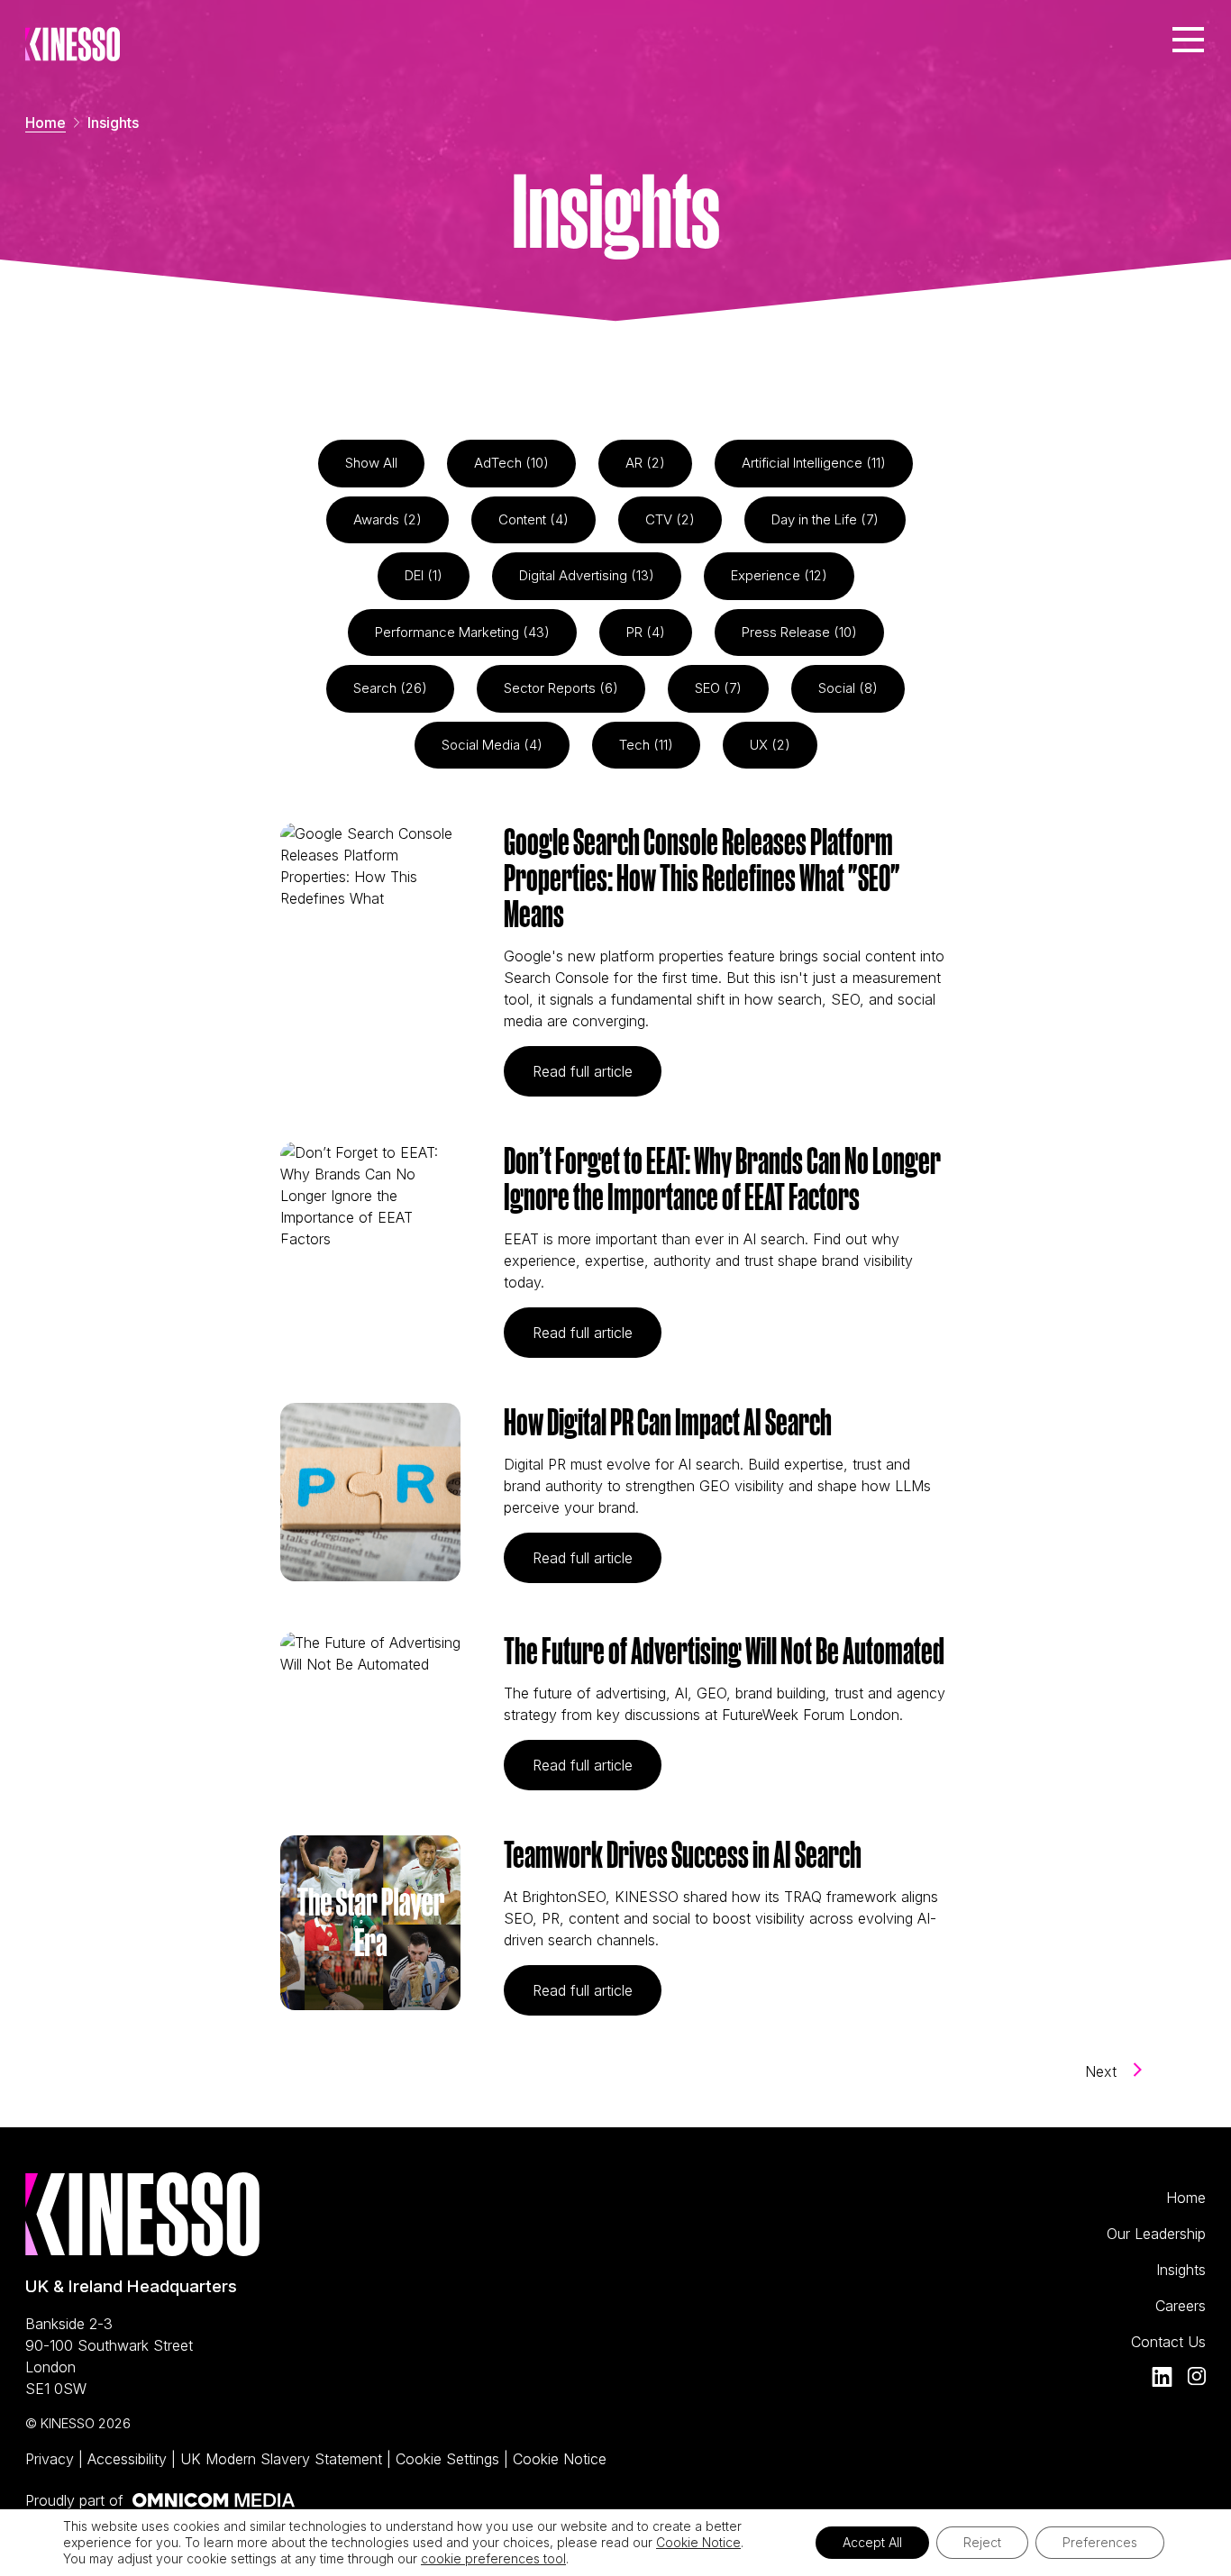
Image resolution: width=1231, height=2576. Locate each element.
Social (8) (848, 688)
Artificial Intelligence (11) (814, 463)
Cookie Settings (450, 2459)
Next (1103, 2071)
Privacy (52, 2459)
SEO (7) (718, 688)
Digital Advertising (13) (587, 575)
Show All (371, 463)
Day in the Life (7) (825, 519)
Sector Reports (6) (561, 688)
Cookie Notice (560, 2459)
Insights (1181, 2270)
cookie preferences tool (493, 2558)
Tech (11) (646, 745)
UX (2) (770, 745)
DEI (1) (424, 575)
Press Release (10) (799, 632)
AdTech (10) (511, 463)
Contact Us (1168, 2342)
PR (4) (646, 632)
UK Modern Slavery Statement (283, 2459)
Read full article (597, 1071)
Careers (1181, 2306)
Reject (982, 2542)
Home (46, 123)
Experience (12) (779, 575)
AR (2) (645, 463)
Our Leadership (1156, 2234)
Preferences (1100, 2542)
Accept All (872, 2542)
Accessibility (129, 2459)
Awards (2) (388, 519)
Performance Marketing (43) (462, 632)
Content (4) (533, 519)
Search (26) (390, 688)
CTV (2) (670, 519)
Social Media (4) (492, 745)
